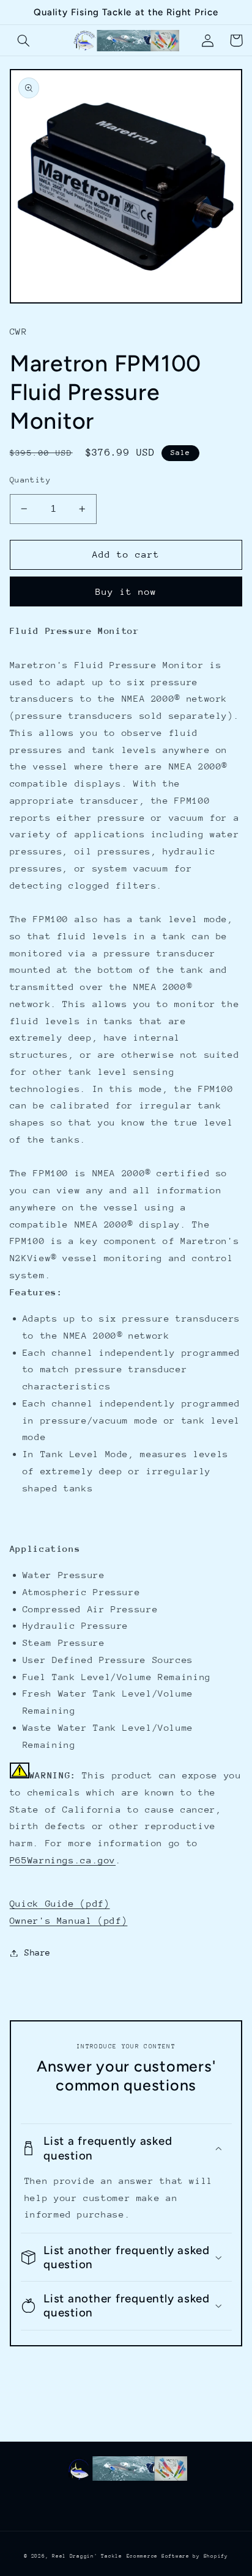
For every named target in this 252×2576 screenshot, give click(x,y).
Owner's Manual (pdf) (69, 1920)
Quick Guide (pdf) (60, 1903)
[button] (24, 40)
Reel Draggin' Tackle (87, 2556)
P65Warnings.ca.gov (63, 1860)
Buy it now (126, 591)
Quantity (30, 480)
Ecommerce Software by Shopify (177, 2556)
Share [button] (38, 1952)
